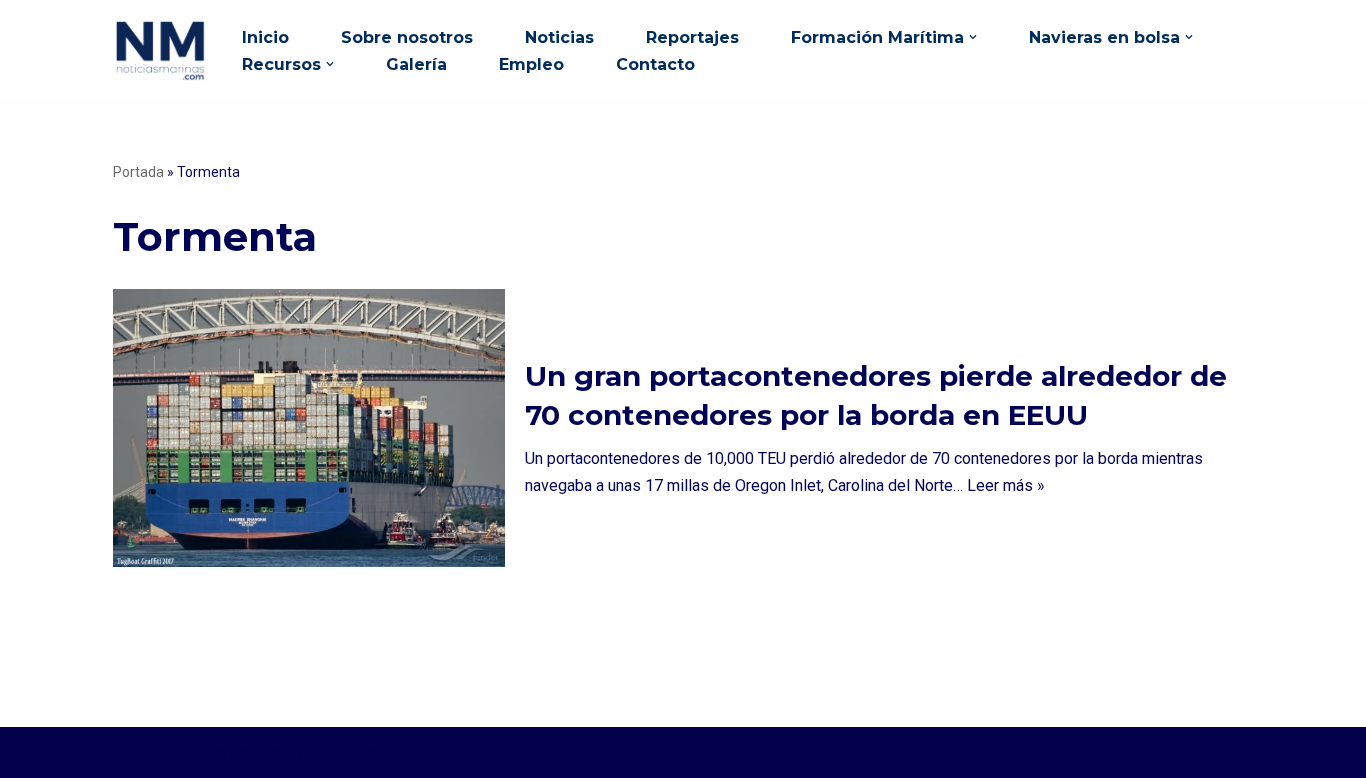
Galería (416, 64)
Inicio (265, 37)
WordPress (336, 752)
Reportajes (692, 37)
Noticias (559, 37)
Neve (131, 752)
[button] (973, 37)
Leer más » (1006, 485)
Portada (138, 172)
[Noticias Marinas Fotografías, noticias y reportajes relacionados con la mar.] (160, 50)
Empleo (531, 64)
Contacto (655, 64)
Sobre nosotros (407, 37)
